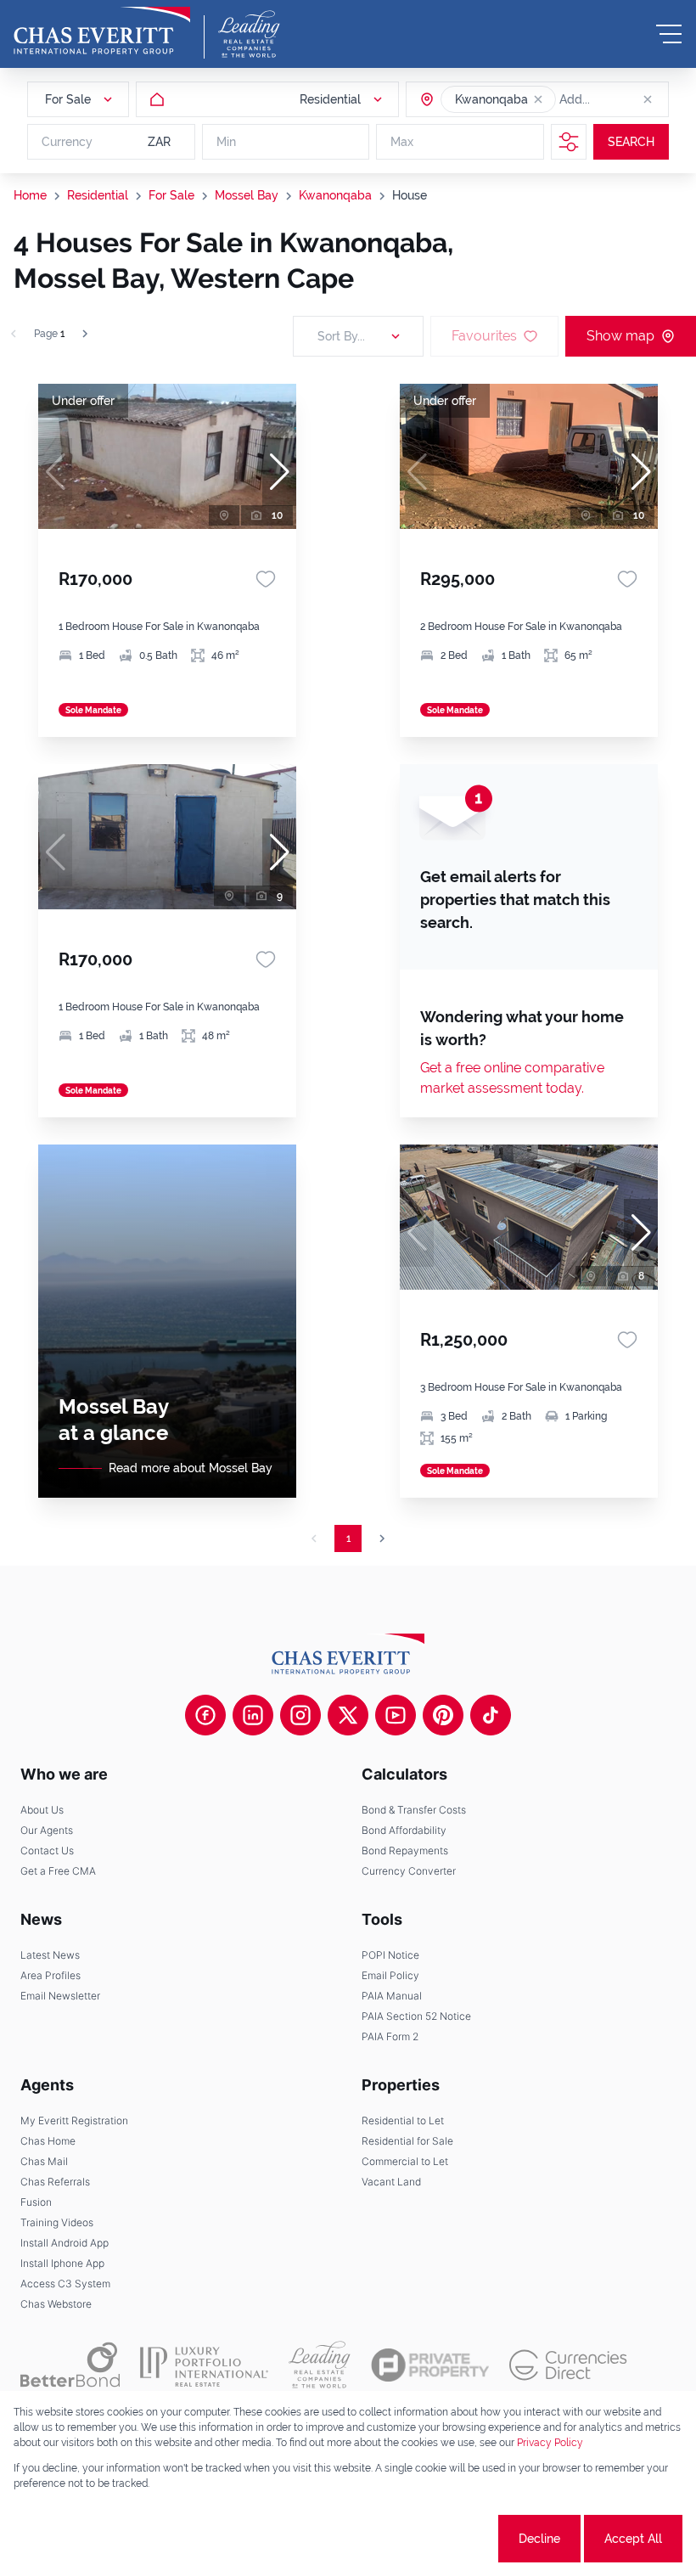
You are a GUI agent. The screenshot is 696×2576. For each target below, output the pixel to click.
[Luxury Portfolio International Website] (204, 2365)
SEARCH (631, 142)
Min (226, 142)
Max (402, 142)
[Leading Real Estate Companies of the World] (249, 34)
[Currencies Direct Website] (568, 2365)
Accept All (633, 2539)
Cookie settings (432, 2539)
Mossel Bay (247, 195)
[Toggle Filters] (569, 142)
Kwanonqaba (335, 195)
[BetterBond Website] (70, 2365)
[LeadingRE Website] (320, 2365)
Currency (67, 142)
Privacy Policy (550, 2443)
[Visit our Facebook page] (205, 1715)
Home (30, 195)
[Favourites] (266, 579)
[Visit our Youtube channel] (396, 1715)
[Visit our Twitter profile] (348, 1715)
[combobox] (625, 99)
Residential (98, 195)
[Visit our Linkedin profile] (253, 1715)
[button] (538, 99)
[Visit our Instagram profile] (300, 1715)
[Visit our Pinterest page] (443, 1715)
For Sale (171, 195)
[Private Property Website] (430, 2365)
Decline (539, 2539)
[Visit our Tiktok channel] (491, 1715)
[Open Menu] (669, 34)
